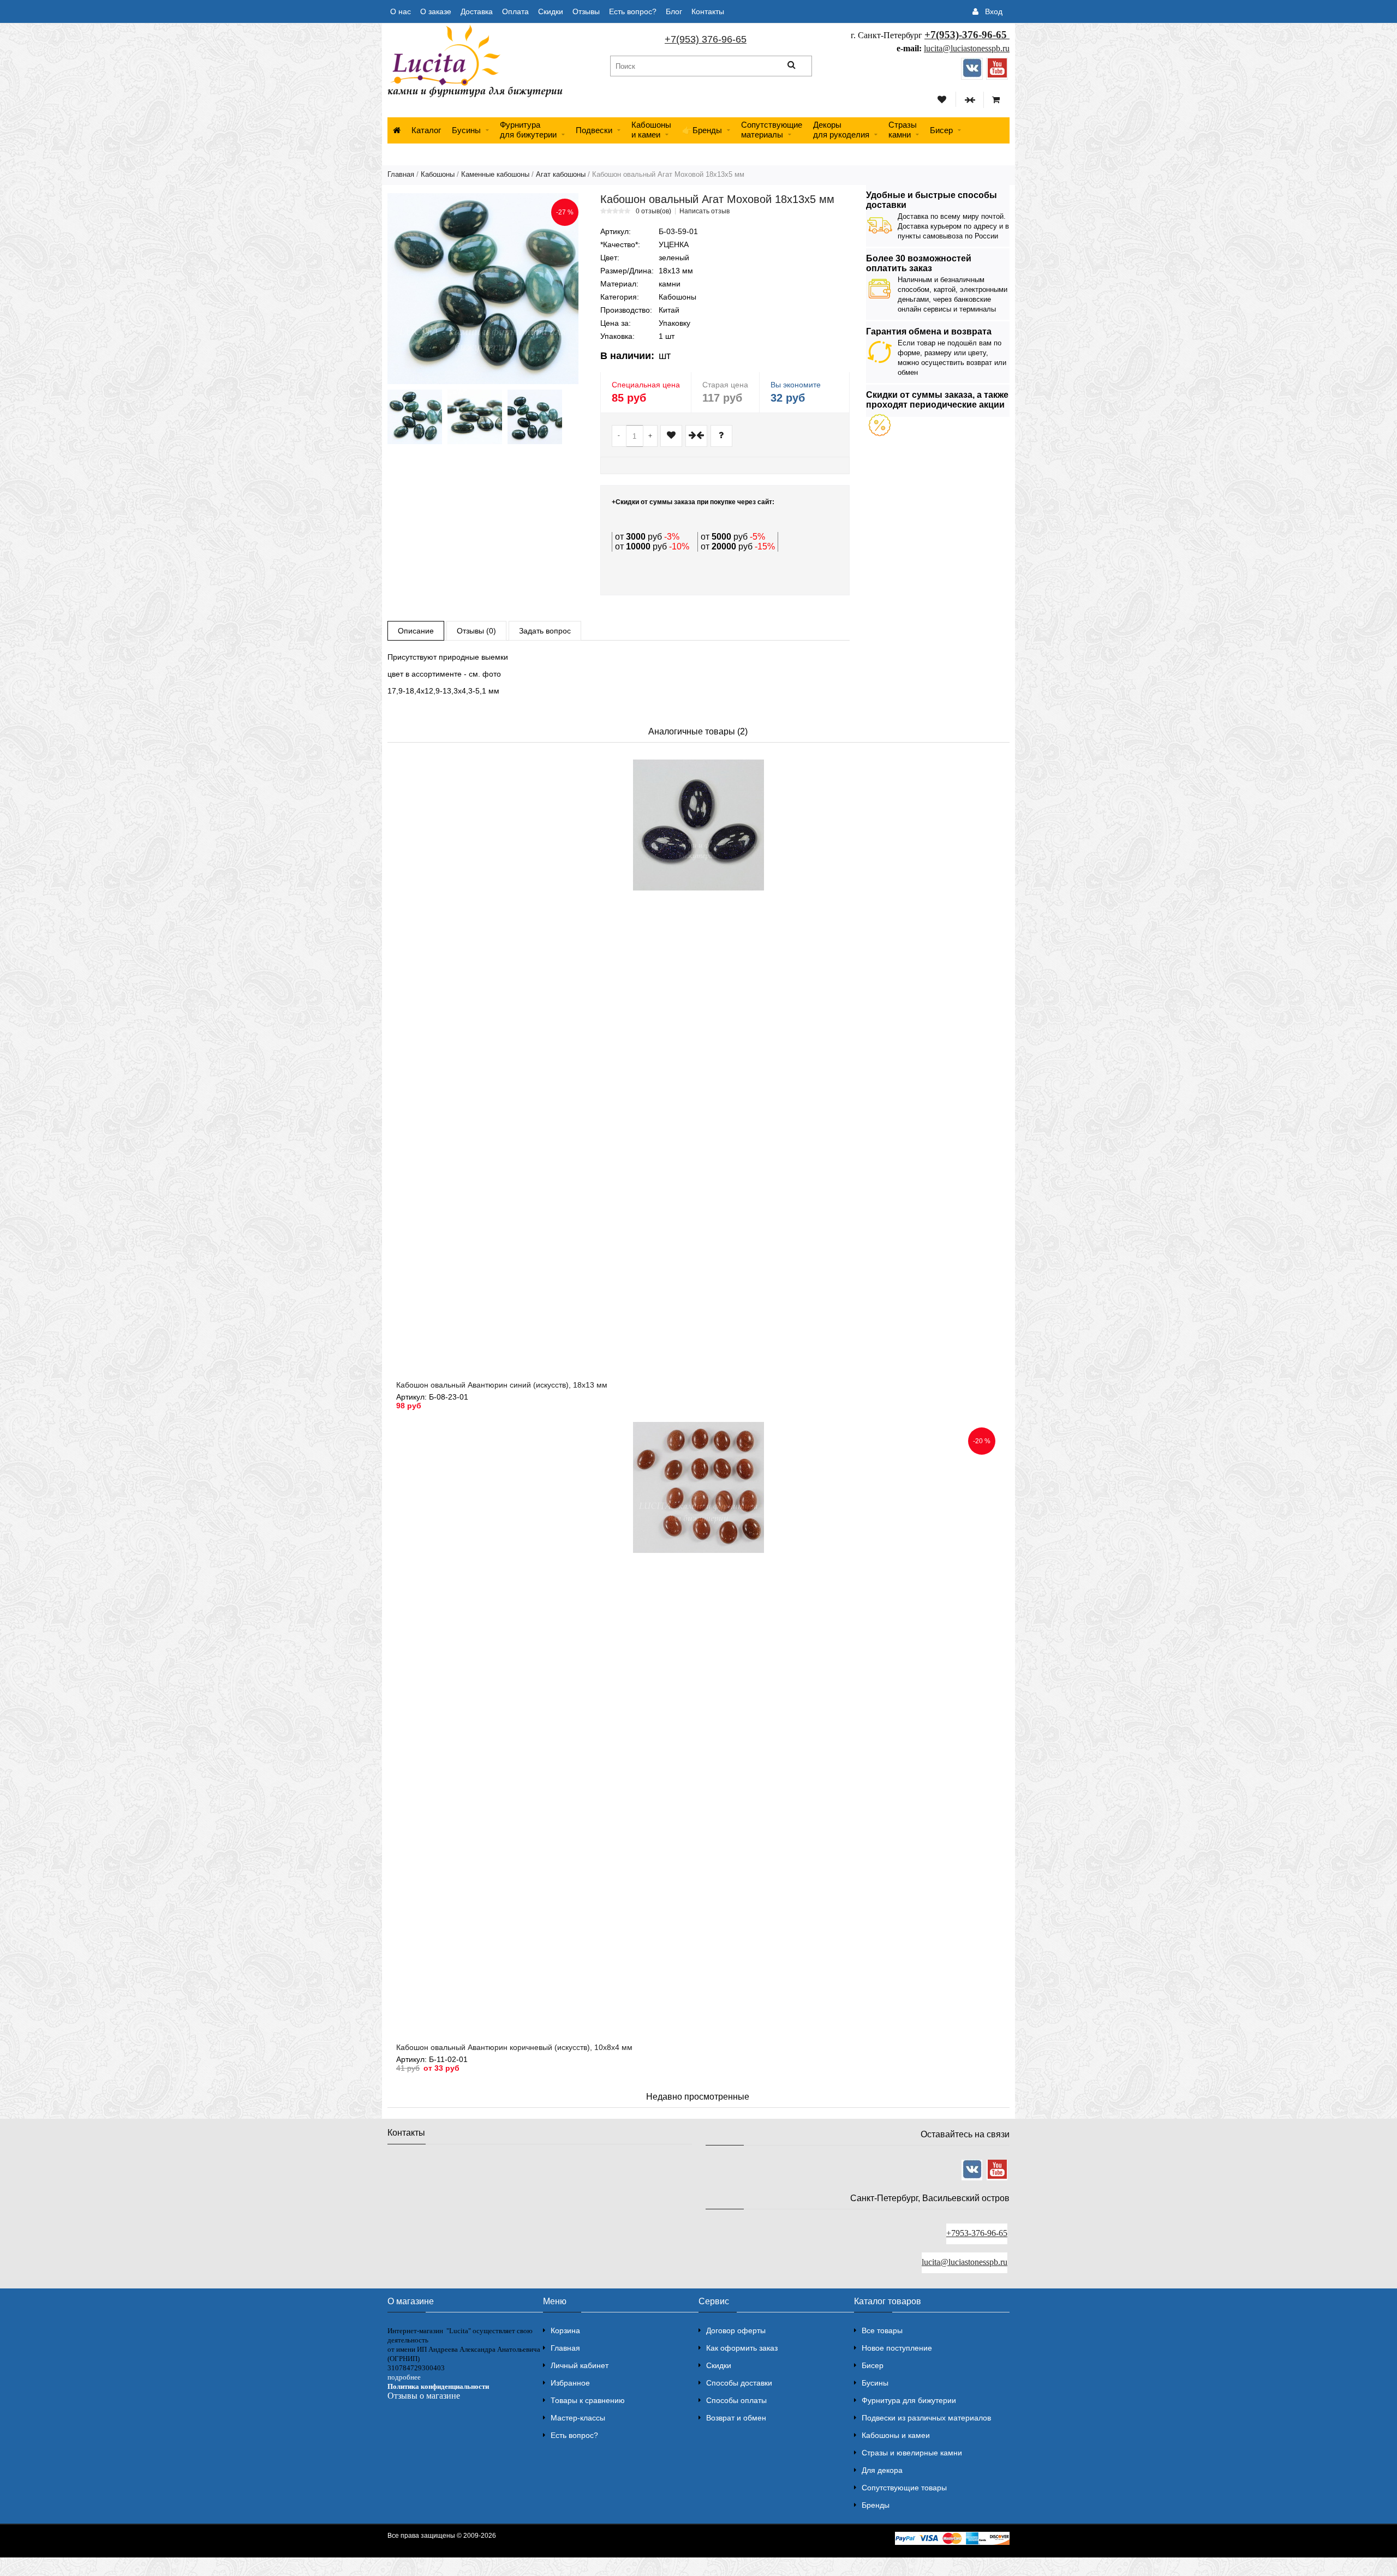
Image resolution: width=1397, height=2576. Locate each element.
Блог (674, 11)
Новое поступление (897, 2348)
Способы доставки (739, 2383)
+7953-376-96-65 (977, 2233)
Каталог (426, 130)
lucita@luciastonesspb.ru (967, 48)
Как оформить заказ (742, 2348)
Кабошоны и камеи (896, 2435)
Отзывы (586, 11)
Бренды (876, 2505)
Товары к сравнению (588, 2400)
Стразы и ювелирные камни (912, 2453)
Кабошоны (438, 174)
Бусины (466, 130)
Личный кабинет (580, 2365)
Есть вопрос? (633, 11)
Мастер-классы (578, 2418)
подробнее (404, 2377)
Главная (401, 174)
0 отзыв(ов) (653, 211)
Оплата (515, 11)
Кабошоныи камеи (651, 130)
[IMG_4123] (415, 417)
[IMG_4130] (535, 417)
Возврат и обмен (736, 2418)
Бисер (941, 130)
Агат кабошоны (561, 174)
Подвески (594, 130)
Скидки (551, 11)
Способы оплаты (736, 2400)
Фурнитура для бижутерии (528, 130)
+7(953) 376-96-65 (706, 39)
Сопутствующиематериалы (772, 130)
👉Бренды (702, 130)
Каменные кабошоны (495, 174)
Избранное (570, 2383)
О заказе (436, 11)
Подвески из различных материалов (926, 2418)
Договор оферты (736, 2330)
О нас (401, 11)
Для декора (882, 2470)
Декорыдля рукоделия (841, 130)
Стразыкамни (903, 130)
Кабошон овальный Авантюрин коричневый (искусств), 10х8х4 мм (514, 2047)
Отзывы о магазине (424, 2396)
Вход (994, 11)
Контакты (708, 11)
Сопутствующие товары (904, 2488)
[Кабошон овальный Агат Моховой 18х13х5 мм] (483, 289)
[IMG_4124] (475, 417)
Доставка (477, 11)
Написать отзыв (705, 211)
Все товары (882, 2330)
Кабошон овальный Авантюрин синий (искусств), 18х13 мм (502, 1385)
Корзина (565, 2330)
